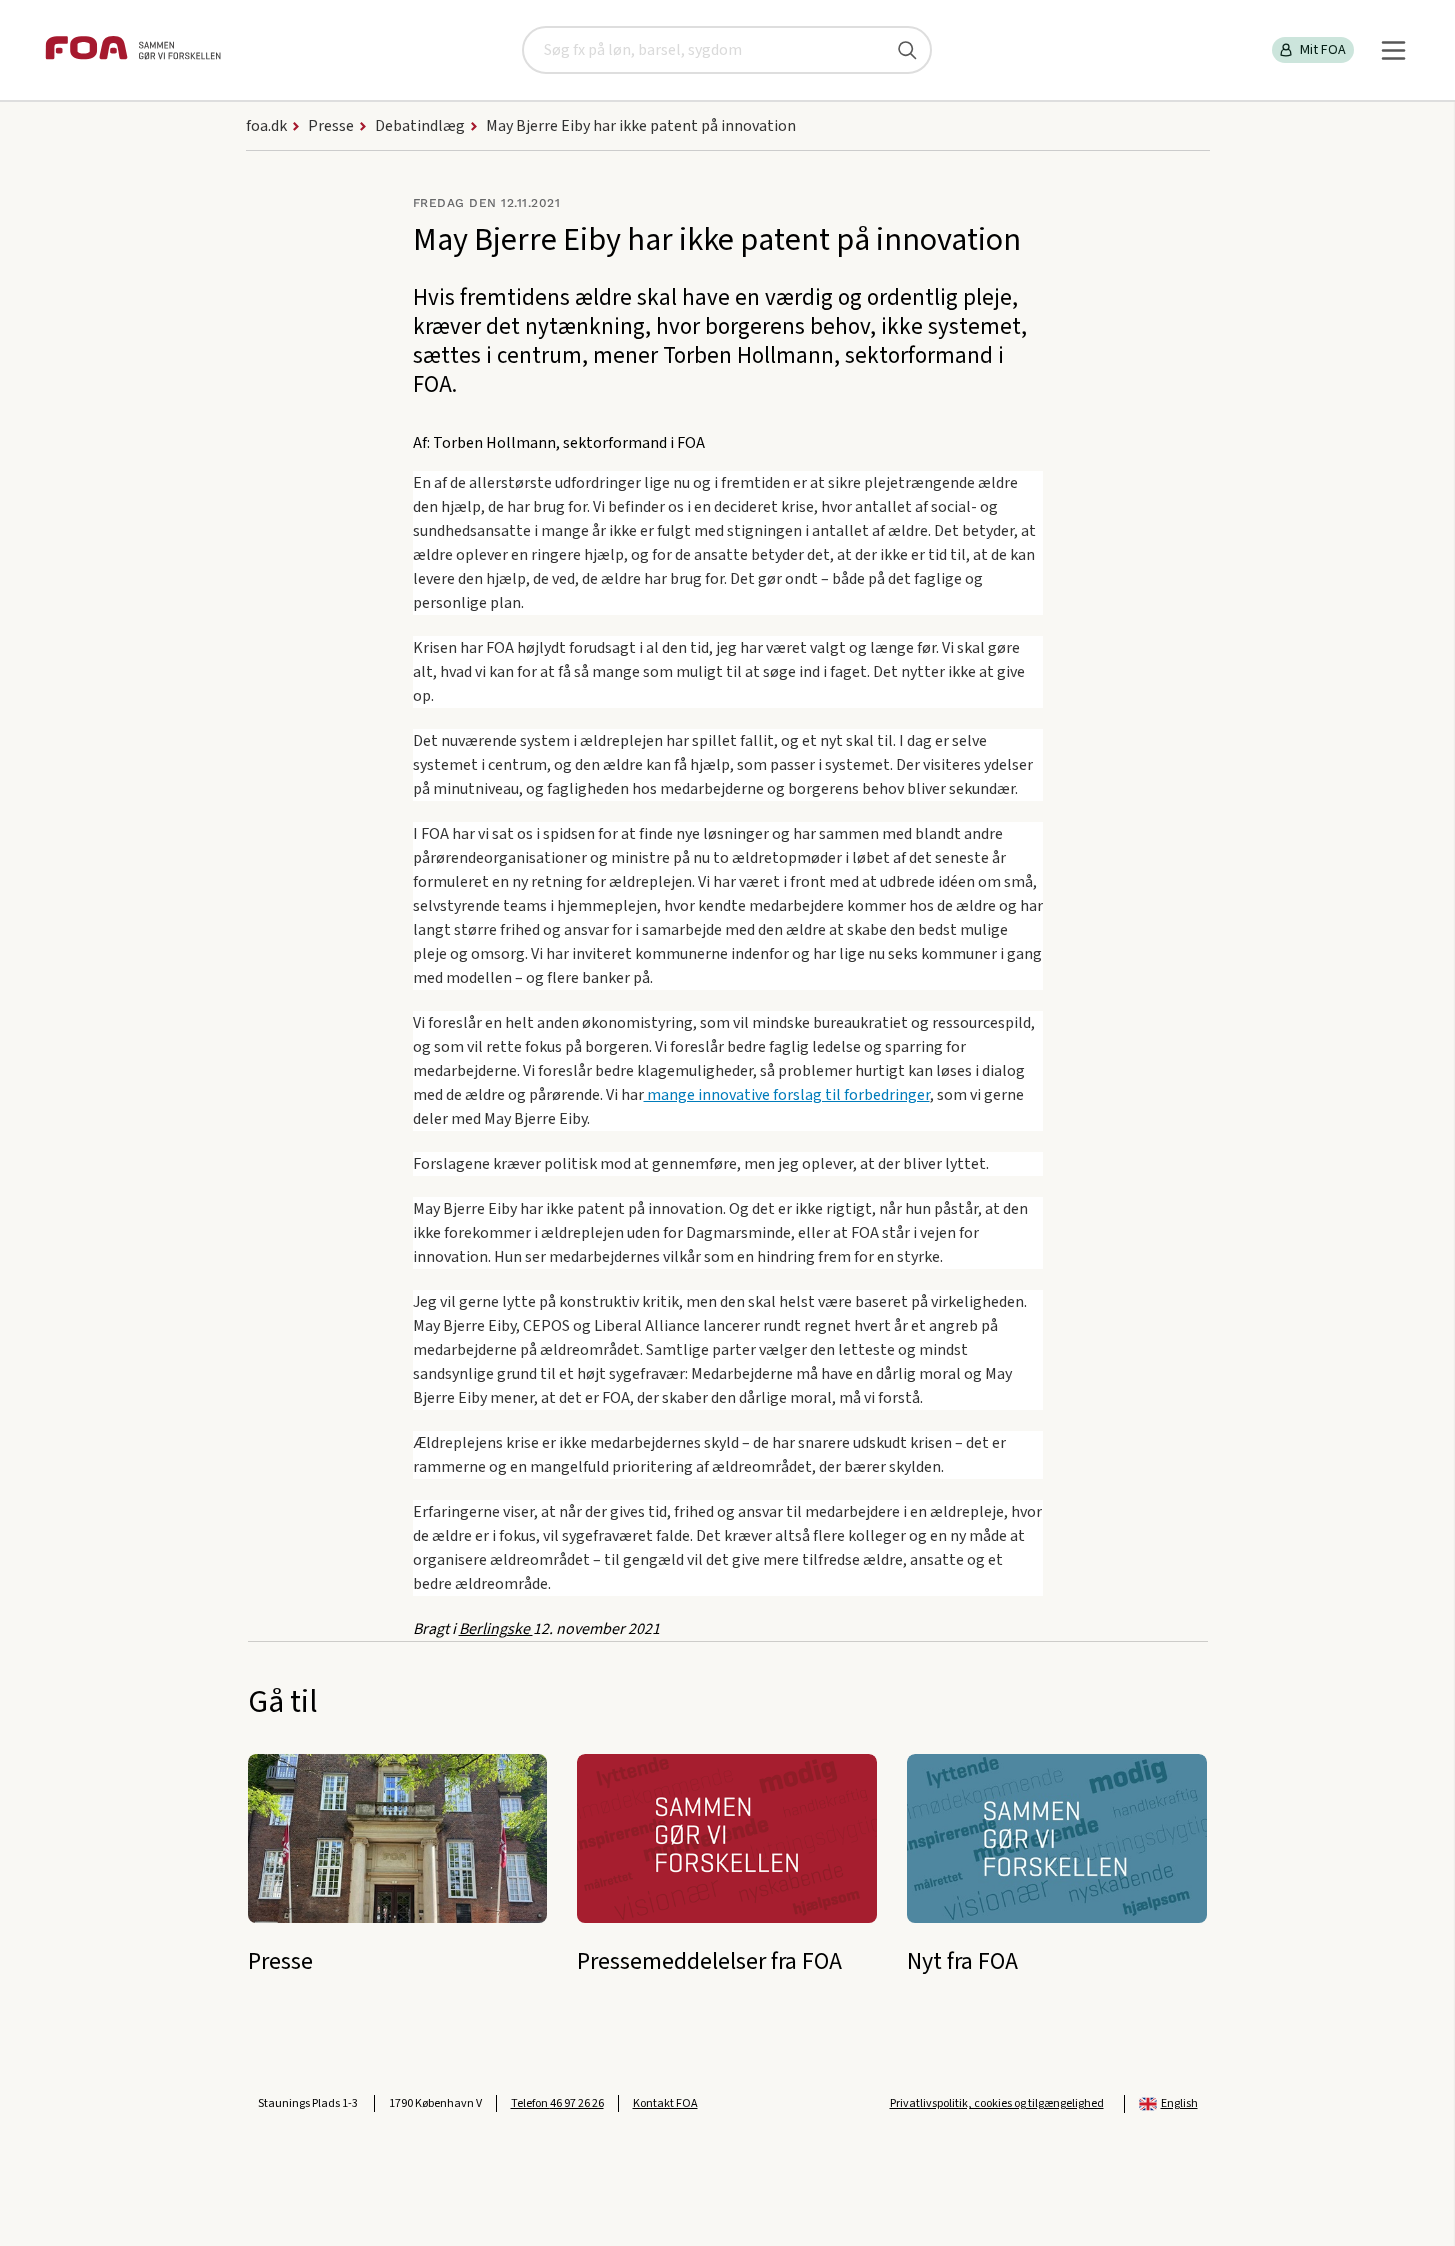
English (1179, 2103)
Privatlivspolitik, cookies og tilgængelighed (997, 2103)
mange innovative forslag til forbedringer (787, 1095)
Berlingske (496, 1629)
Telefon (557, 2103)
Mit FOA (1323, 50)
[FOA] (133, 50)
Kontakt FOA (665, 2103)
